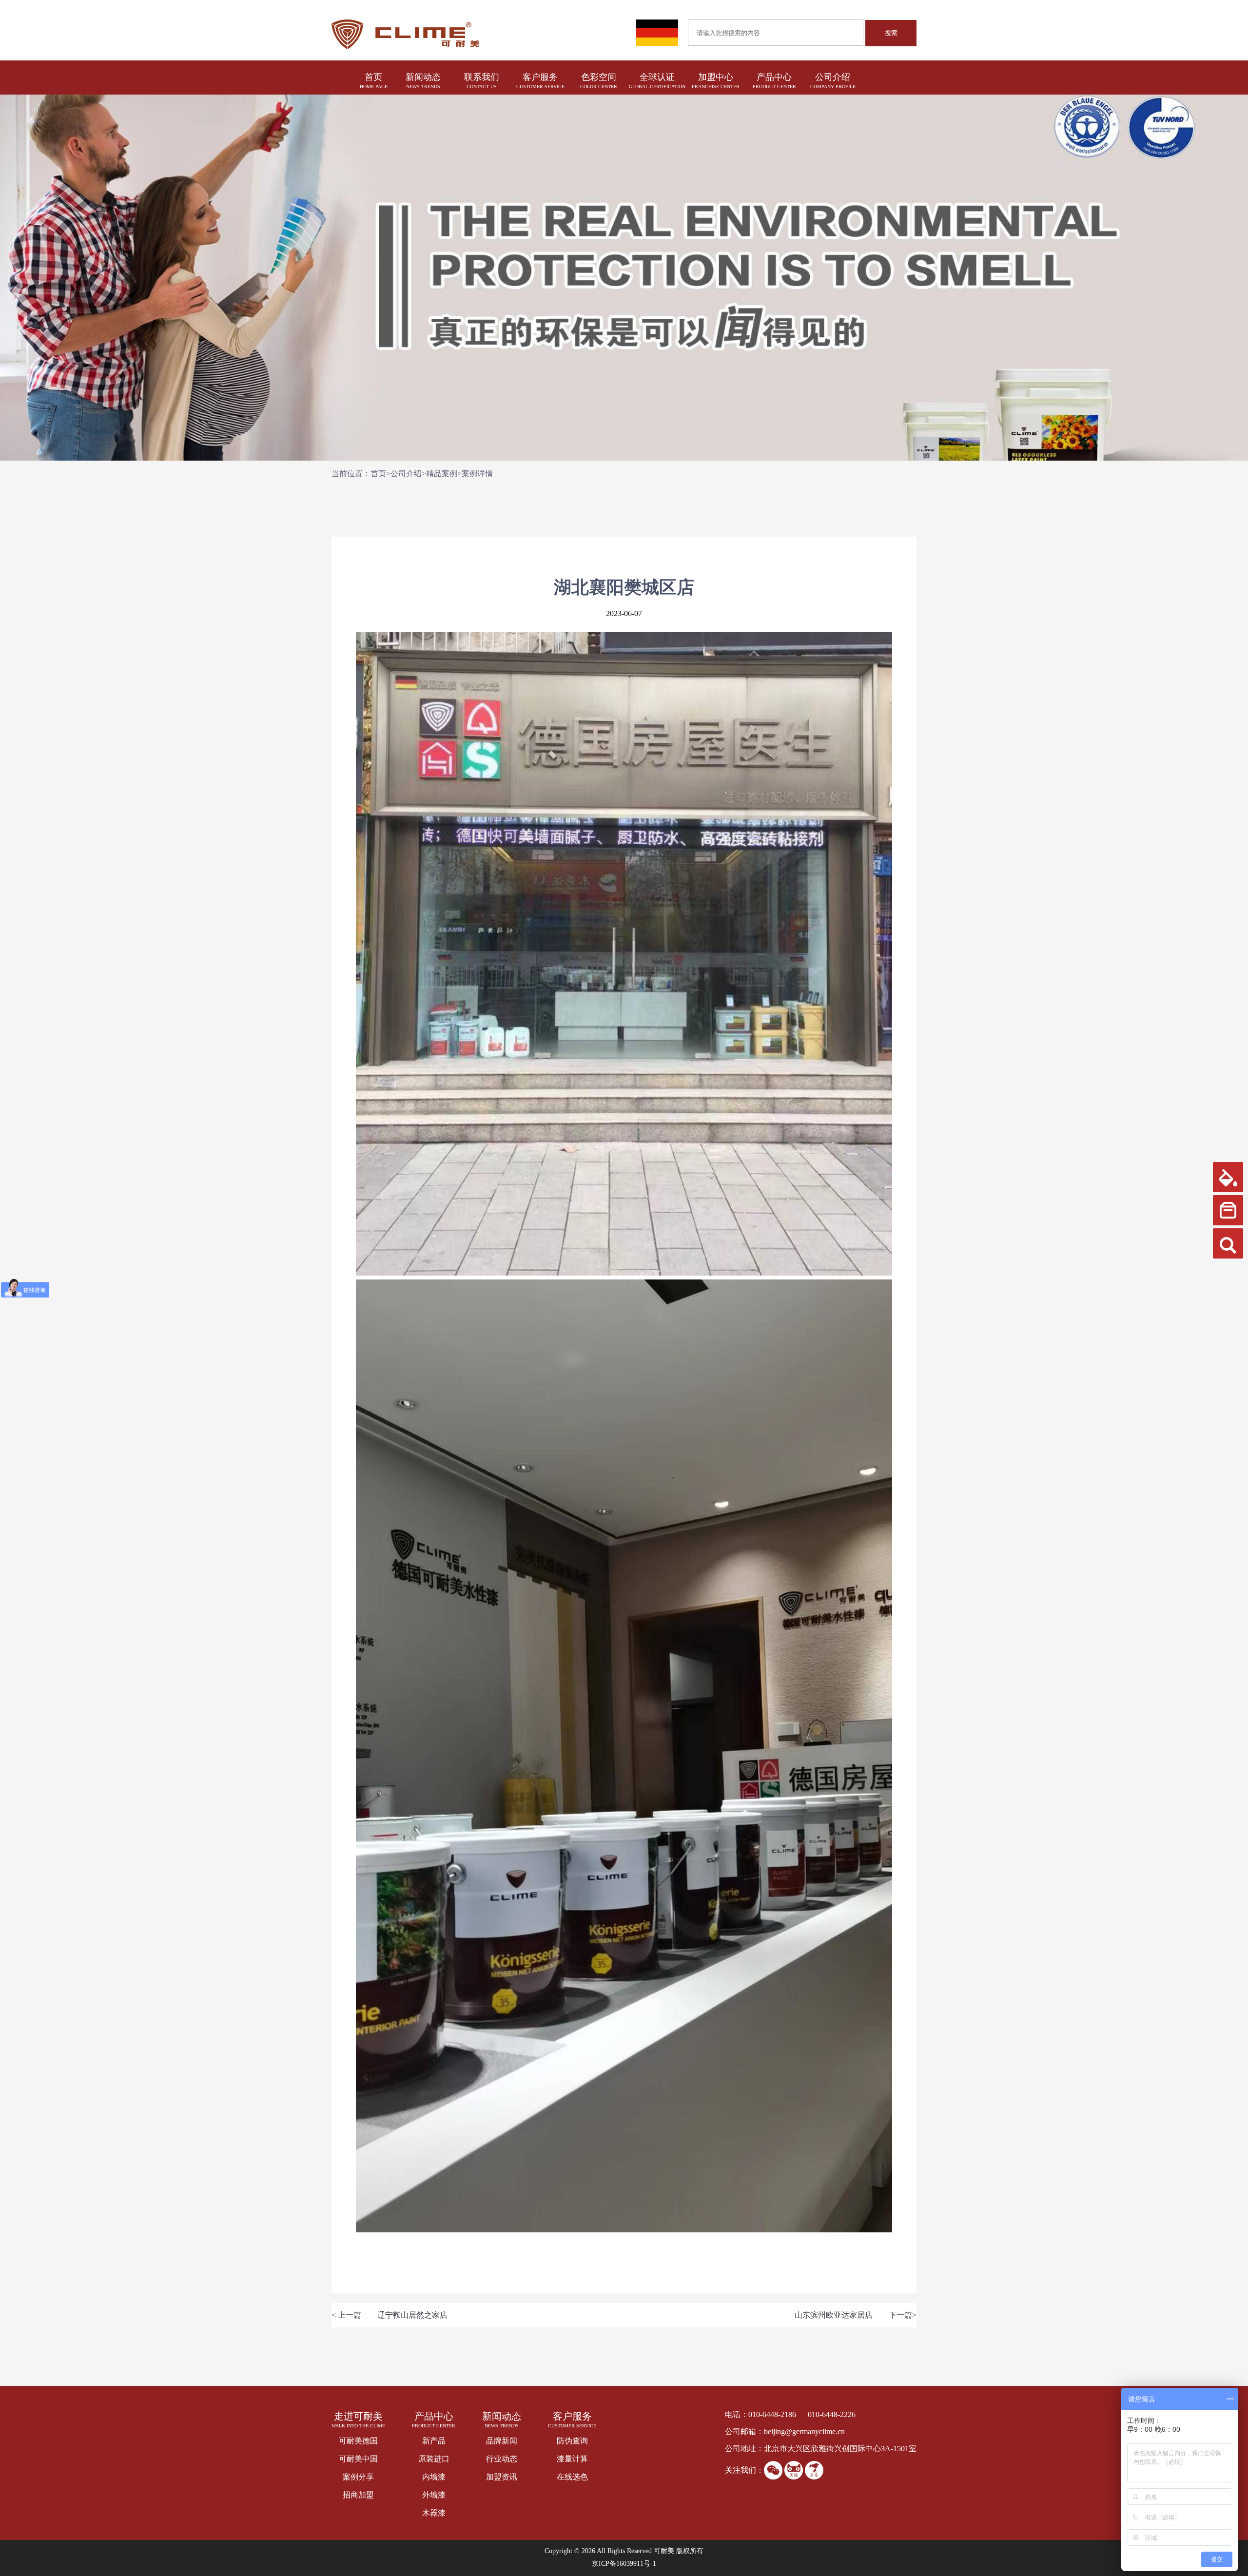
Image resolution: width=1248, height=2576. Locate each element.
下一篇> (903, 2315)
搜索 (891, 33)
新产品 (434, 2441)
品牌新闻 (502, 2441)
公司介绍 (833, 77)
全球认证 (657, 77)
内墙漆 (434, 2477)
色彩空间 (599, 77)
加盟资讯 (502, 2477)
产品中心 (774, 77)
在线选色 (572, 2477)
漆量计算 (572, 2459)
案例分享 (358, 2477)
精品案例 (442, 474)
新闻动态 (423, 77)
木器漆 (434, 2513)
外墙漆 (434, 2495)
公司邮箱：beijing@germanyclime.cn (785, 2431)
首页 (374, 77)
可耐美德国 (358, 2441)
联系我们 (482, 77)
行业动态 (502, 2459)
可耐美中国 (358, 2459)
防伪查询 (572, 2441)
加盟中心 (716, 77)
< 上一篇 (346, 2315)
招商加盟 (358, 2495)
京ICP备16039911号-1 (624, 2564)
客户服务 (540, 77)
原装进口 (434, 2459)
